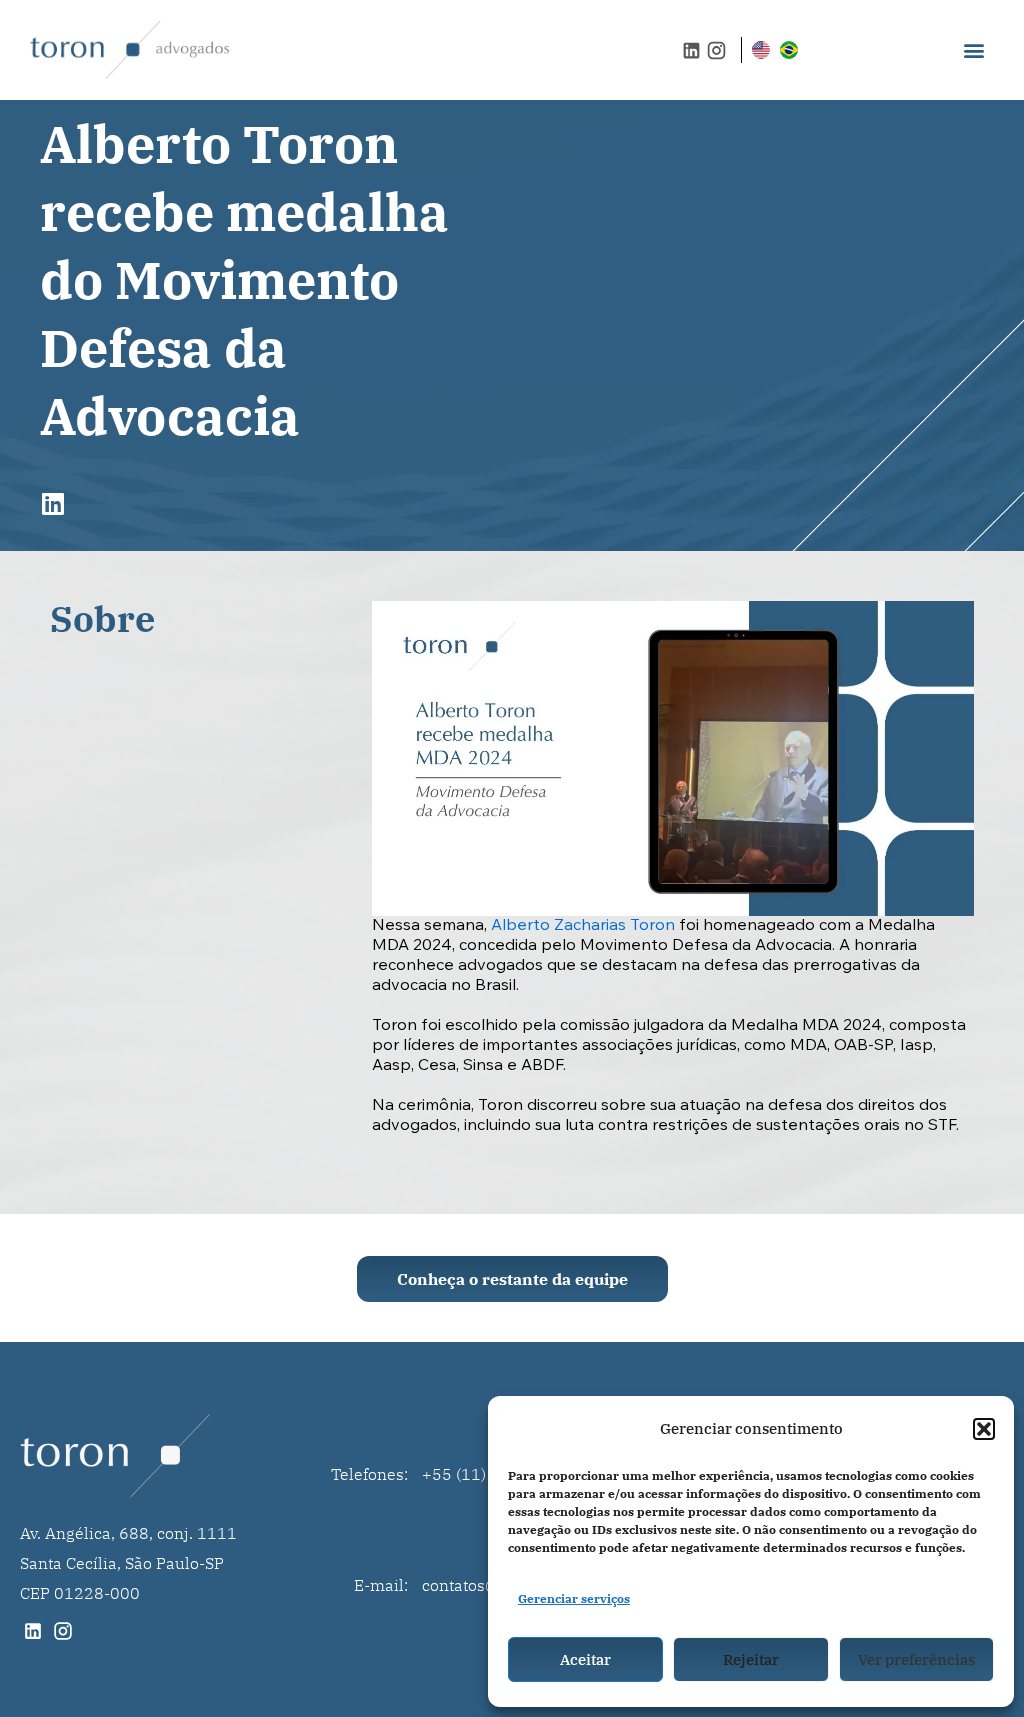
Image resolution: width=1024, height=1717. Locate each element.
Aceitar (585, 1659)
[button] (984, 1429)
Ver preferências (916, 1659)
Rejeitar (751, 1659)
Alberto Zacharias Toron (583, 926)
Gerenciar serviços (574, 1598)
